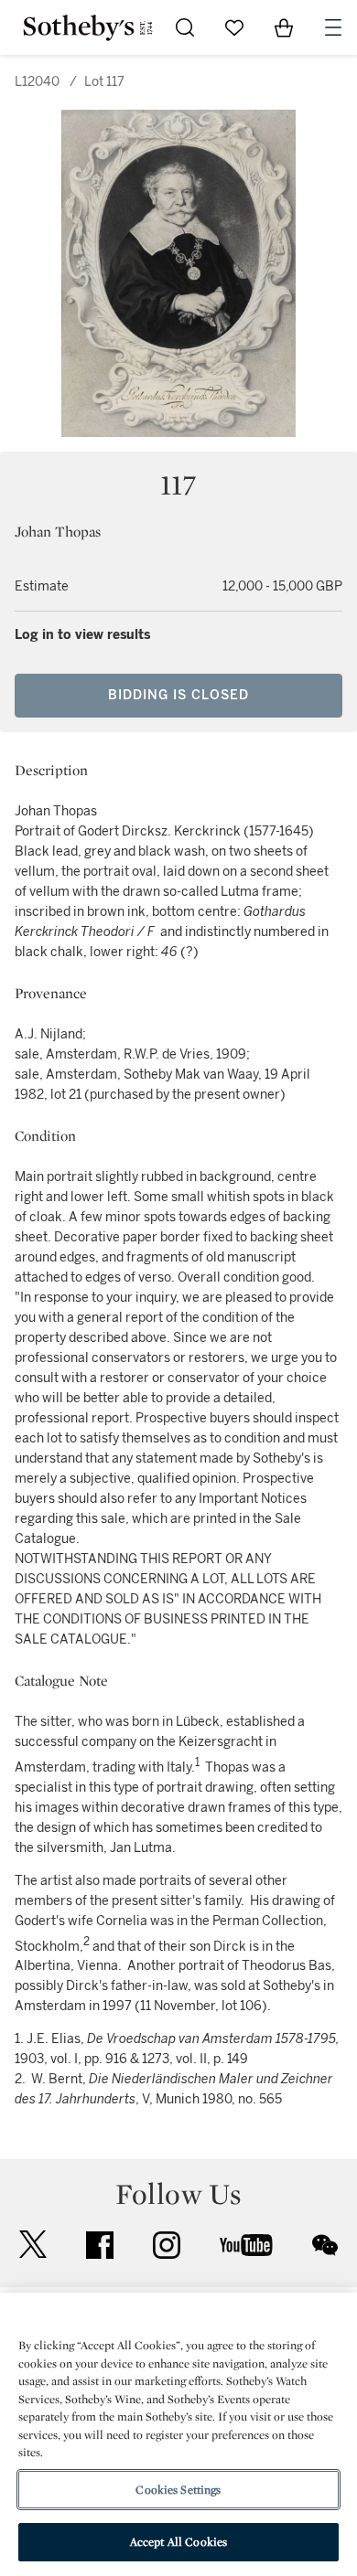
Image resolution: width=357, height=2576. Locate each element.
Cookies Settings (178, 2490)
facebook (100, 2245)
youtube (246, 2245)
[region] (178, 2434)
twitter (33, 2245)
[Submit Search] (185, 27)
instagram (167, 2245)
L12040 (37, 82)
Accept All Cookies (178, 2542)
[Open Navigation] (333, 27)
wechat (325, 2245)
